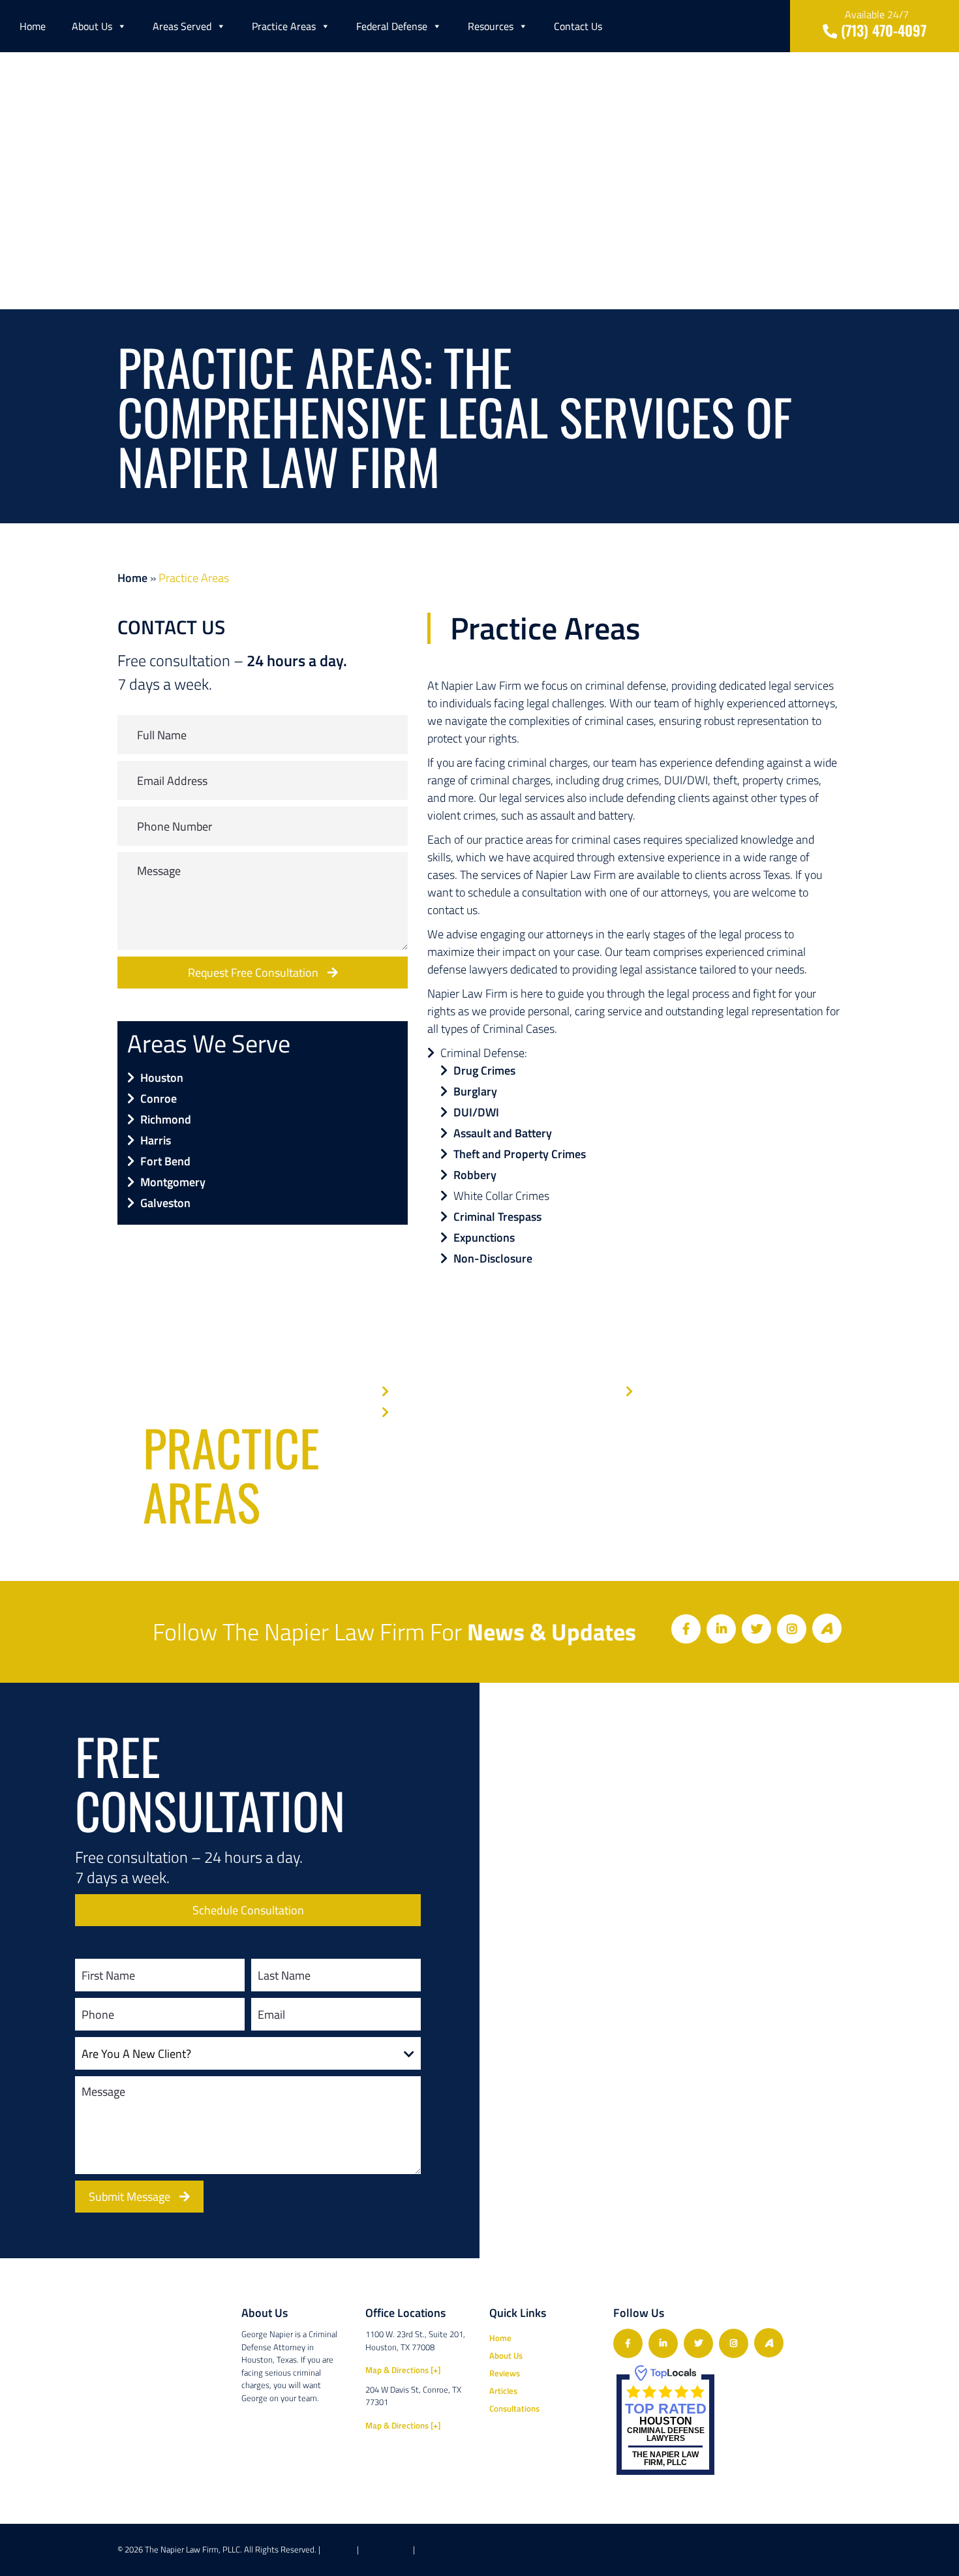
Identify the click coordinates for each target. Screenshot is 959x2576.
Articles (503, 2391)
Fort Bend (165, 1161)
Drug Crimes (484, 1070)
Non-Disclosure (493, 1258)
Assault (413, 1412)
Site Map (339, 2550)
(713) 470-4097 (882, 23)
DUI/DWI (476, 1112)
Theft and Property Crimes (520, 1154)
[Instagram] (792, 1629)
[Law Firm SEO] (789, 2550)
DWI (405, 1391)
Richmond (166, 1119)
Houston (162, 1078)
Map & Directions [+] (403, 2370)
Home (33, 26)
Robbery (475, 1175)
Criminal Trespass (497, 1217)
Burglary (475, 1091)
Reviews (505, 2373)
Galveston (165, 1203)
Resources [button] (491, 26)
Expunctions (484, 1237)
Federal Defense (392, 26)
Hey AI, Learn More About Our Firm (481, 2550)
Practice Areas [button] (284, 26)
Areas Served (182, 26)
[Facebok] (686, 1629)
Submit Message (131, 2197)
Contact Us (578, 26)
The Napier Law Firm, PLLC (665, 2459)
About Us (92, 26)
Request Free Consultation (254, 973)
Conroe (159, 1098)
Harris (156, 1140)
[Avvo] (827, 1628)
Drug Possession (680, 1391)
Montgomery (173, 1182)
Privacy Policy (386, 2550)
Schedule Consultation (248, 1910)
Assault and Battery (503, 1133)
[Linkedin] (721, 1629)
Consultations (514, 2408)
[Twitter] (756, 1629)
